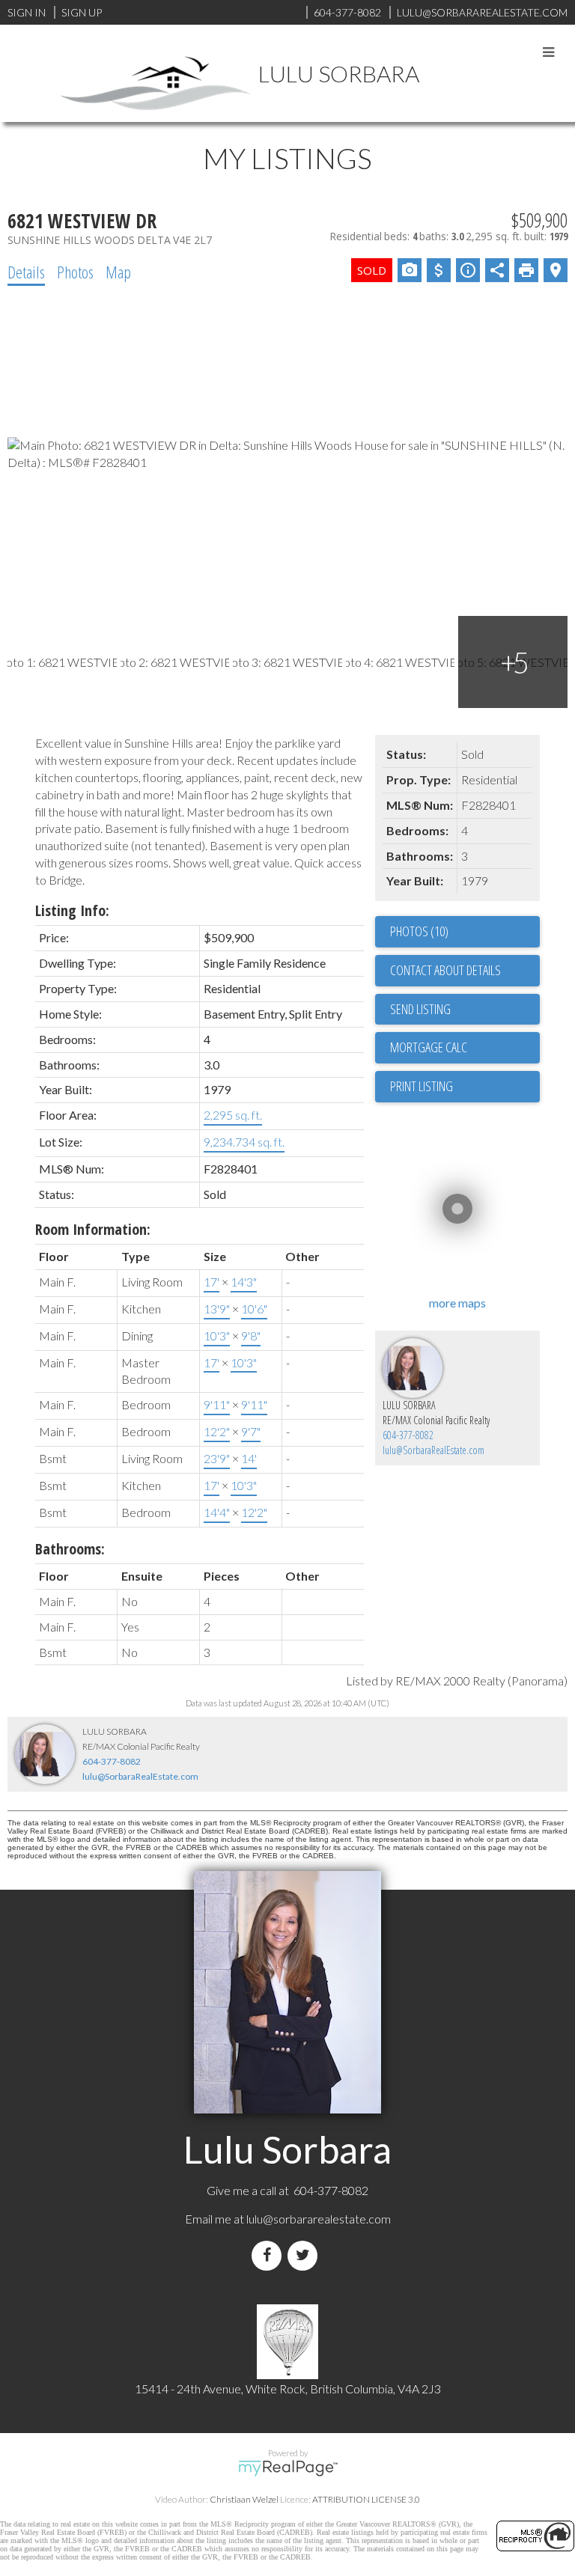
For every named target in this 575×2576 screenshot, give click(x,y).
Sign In (27, 12)
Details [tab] (26, 272)
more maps (457, 1303)
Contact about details (445, 970)
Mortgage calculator (465, 1048)
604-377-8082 (408, 1435)
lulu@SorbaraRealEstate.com (433, 1450)
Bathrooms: (70, 1549)
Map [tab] (118, 272)
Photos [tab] (75, 272)
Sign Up (82, 12)
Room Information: (93, 1229)
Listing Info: (72, 910)
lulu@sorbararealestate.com (319, 2219)
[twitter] (305, 2255)
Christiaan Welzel (244, 2499)
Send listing (420, 1009)
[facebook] (270, 2255)
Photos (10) (419, 931)
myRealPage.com (288, 2468)
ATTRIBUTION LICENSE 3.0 (366, 2499)
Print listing (422, 1086)
